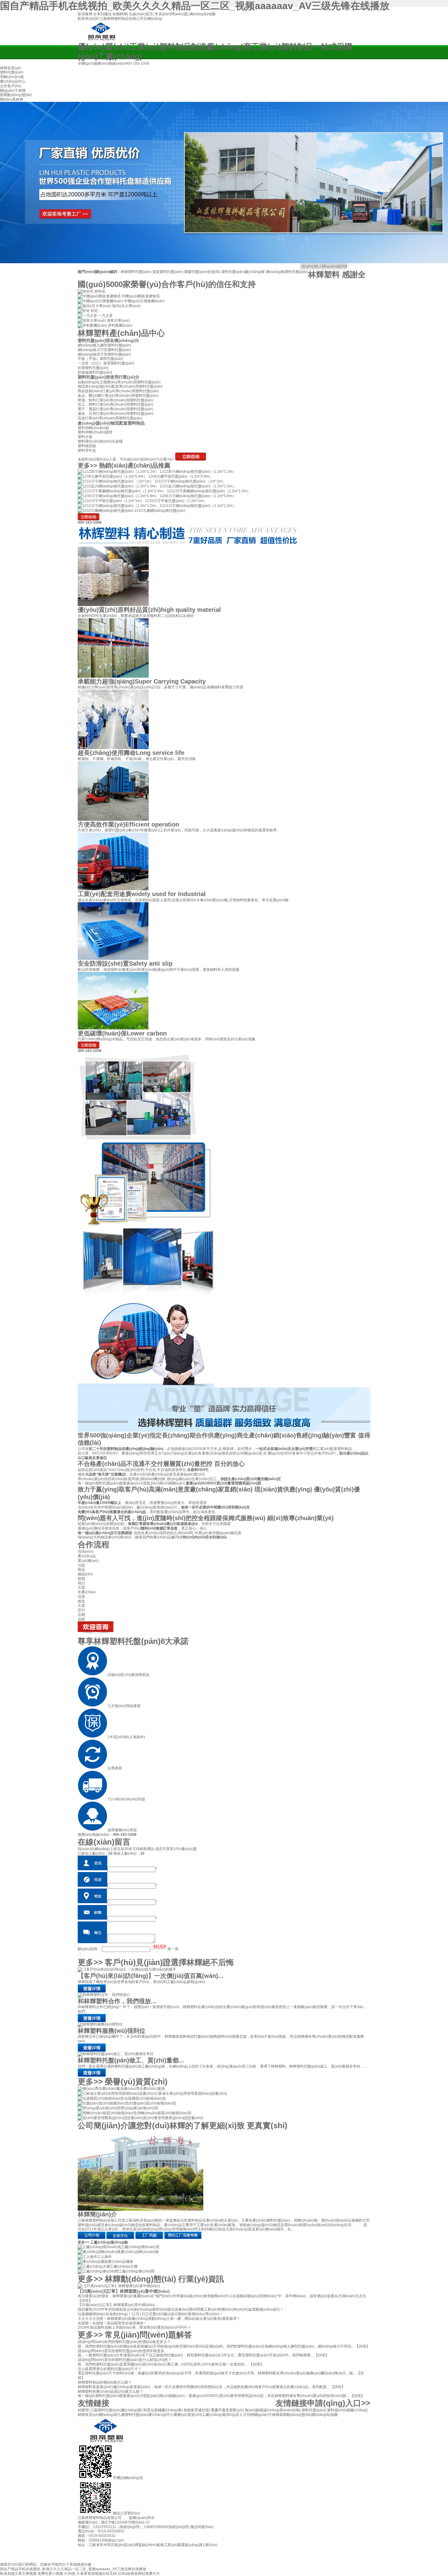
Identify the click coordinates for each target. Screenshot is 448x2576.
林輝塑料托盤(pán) (136, 272)
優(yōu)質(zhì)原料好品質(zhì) (149, 610)
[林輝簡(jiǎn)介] (140, 2209)
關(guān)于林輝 (267, 2415)
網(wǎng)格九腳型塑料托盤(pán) (104, 345)
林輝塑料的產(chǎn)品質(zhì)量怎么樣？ (110, 2391)
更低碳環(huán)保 (122, 1033)
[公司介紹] (92, 2238)
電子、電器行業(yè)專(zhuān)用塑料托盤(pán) (116, 409)
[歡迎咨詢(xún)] (96, 1635)
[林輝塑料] (101, 38)
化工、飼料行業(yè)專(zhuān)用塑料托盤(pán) (116, 404)
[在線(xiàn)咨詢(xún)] (191, 459)
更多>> (87, 465)
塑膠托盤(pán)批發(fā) (202, 272)
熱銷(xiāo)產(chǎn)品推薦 (135, 465)
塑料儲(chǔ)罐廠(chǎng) (347, 2410)
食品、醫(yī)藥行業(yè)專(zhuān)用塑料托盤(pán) (118, 396)
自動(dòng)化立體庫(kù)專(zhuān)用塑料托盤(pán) (119, 382)
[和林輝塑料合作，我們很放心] (92, 2021)
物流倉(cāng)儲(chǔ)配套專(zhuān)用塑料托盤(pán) (120, 386)
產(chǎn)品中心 (161, 2415)
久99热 (70, 2574)
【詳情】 (85, 2301)
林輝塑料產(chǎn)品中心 (121, 333)
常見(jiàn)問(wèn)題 (171, 14)
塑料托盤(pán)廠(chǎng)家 (243, 272)
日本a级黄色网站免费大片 (139, 2574)
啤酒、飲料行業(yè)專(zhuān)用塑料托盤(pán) (116, 400)
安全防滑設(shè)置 (125, 963)
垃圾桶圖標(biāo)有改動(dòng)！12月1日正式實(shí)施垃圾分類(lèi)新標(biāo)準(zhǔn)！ (150, 2314)
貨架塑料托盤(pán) (168, 272)
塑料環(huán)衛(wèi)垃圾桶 (100, 441)
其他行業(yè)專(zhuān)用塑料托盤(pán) (110, 418)
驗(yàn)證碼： (89, 1949)
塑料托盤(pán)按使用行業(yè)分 (108, 377)
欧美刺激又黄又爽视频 (18, 2574)
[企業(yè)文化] (120, 2238)
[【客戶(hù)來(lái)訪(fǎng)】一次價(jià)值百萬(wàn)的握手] (127, 1969)
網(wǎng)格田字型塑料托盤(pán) (104, 354)
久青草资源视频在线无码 (97, 2574)
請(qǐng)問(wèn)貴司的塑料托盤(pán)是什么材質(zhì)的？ (125, 2360)
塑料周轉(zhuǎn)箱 (93, 428)
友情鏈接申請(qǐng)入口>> (323, 2403)
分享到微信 (102, 14)
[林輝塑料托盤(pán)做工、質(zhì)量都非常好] (92, 2076)
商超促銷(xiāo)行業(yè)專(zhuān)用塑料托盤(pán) (118, 391)
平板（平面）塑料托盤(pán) (100, 359)
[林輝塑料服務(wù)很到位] (100, 2024)
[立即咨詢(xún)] (89, 519)
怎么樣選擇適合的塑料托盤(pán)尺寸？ (110, 2369)
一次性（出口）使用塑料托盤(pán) (106, 363)
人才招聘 (247, 2415)
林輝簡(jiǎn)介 (97, 2214)
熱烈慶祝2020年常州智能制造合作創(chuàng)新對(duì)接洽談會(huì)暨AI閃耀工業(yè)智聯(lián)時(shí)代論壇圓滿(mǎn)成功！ (181, 2309)
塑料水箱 (85, 437)
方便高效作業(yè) (128, 824)
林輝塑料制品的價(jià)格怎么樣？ (105, 2382)
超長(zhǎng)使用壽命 (131, 753)
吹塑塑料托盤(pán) (93, 368)
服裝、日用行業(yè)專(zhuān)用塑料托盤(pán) (116, 414)
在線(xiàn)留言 (141, 14)
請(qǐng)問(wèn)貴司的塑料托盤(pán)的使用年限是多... (122, 2351)
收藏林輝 (120, 14)
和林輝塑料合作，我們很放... (117, 2001)
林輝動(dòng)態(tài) (140, 2279)
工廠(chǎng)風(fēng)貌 (109, 2242)
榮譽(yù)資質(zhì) (136, 2082)
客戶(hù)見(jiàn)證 (169, 1962)
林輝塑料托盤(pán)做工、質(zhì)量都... (131, 2060)
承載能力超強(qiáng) (142, 681)
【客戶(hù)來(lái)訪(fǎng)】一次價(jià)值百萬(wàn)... (151, 1976)
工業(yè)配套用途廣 (142, 894)
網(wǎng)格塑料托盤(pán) (287, 272)
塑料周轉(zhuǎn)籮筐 (95, 432)
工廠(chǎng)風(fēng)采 (221, 2415)
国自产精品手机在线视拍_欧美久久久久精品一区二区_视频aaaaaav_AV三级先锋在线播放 (195, 6)
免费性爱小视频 (50, 2574)
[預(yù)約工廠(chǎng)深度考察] (183, 2238)
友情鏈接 (94, 2403)
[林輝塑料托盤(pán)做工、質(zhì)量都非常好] (116, 2054)
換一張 (173, 1949)
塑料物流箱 (87, 446)
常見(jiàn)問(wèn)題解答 (148, 2335)
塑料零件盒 (87, 450)
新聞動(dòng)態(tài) (295, 2415)
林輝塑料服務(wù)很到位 (112, 2031)
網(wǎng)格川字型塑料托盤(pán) (104, 350)
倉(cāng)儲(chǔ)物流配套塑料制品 (111, 423)
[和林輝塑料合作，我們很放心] (104, 1995)
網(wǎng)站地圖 (202, 14)
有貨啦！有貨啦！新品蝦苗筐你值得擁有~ (112, 2323)
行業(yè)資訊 (201, 2279)
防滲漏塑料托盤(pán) (95, 372)
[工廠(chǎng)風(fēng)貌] (149, 2238)
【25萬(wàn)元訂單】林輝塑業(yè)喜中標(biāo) (124, 2291)
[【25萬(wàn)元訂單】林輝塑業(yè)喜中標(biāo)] (119, 2286)
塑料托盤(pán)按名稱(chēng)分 (108, 340)
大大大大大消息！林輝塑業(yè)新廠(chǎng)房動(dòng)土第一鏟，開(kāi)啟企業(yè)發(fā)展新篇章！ (159, 2319)
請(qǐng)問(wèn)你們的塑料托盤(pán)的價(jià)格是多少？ (124, 2342)
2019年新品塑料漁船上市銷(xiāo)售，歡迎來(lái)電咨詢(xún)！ (134, 2327)
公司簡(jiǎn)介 (183, 2126)
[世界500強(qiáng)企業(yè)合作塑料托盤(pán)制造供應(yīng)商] (224, 183)
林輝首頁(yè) (88, 2415)
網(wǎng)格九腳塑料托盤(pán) (124, 2415)
